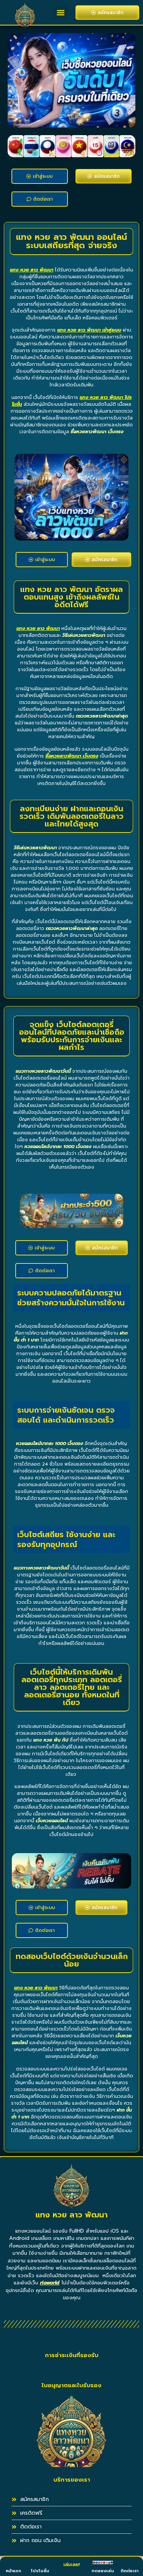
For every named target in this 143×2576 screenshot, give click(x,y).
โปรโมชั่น (40, 2571)
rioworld (50, 2283)
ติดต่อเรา (129, 2571)
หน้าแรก (13, 2571)
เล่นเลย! (71, 2565)
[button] (61, 12)
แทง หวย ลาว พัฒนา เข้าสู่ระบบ (89, 330)
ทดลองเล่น (103, 2571)
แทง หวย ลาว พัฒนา (32, 270)
